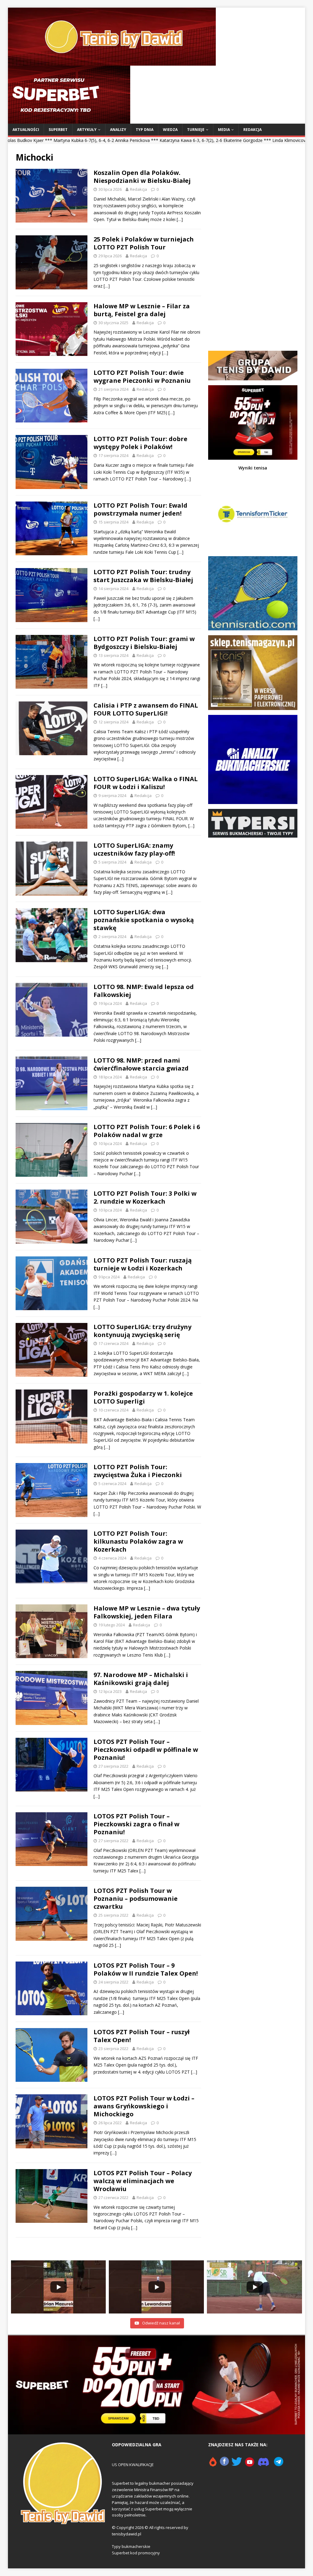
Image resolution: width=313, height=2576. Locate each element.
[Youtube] (250, 2464)
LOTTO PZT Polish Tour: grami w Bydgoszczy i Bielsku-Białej (144, 643)
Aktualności (26, 130)
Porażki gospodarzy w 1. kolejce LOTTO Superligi (143, 1397)
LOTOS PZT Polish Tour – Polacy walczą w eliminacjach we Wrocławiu (143, 2181)
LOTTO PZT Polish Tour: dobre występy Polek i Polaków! (140, 443)
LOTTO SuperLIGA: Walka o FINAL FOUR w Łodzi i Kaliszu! (146, 783)
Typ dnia (145, 130)
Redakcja (252, 130)
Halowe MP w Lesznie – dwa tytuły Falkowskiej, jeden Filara (147, 1612)
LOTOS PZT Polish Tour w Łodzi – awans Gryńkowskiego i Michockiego (144, 2106)
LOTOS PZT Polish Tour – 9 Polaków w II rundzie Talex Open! (146, 1969)
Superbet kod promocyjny (136, 2553)
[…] (180, 219)
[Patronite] (213, 2464)
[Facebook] (224, 2464)
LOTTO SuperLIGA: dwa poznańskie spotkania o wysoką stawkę (144, 920)
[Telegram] (279, 2464)
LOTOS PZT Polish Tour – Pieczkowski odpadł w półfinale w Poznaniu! (146, 1750)
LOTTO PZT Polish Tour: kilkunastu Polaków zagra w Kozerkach (138, 1541)
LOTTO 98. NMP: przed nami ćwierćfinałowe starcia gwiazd (141, 1064)
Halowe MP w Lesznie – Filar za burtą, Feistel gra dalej (142, 310)
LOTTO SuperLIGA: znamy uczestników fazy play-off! (134, 849)
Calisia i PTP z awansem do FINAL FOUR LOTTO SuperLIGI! (146, 709)
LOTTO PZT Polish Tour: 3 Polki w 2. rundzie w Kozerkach (145, 1197)
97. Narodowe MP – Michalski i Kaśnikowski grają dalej (141, 1679)
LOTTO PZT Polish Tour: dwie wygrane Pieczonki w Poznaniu (142, 377)
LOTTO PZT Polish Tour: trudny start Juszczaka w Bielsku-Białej (143, 576)
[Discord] (263, 2464)
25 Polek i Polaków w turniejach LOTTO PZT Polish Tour (144, 243)
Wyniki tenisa (253, 468)
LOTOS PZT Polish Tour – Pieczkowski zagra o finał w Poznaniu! (136, 1824)
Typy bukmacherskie (131, 2546)
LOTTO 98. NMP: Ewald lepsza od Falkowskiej (144, 991)
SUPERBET (58, 130)
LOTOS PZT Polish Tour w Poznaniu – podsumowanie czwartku (136, 1898)
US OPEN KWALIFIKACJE (133, 2465)
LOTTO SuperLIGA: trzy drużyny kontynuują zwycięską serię (142, 1331)
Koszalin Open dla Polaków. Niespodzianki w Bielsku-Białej (142, 177)
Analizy (118, 130)
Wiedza (170, 130)
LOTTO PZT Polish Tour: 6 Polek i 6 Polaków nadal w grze (147, 1131)
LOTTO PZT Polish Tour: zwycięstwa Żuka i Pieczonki (138, 1471)
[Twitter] (237, 2464)
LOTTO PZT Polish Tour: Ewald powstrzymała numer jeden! (140, 509)
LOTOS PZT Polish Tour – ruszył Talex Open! (142, 2036)
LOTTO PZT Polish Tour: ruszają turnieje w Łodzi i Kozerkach (143, 1264)
